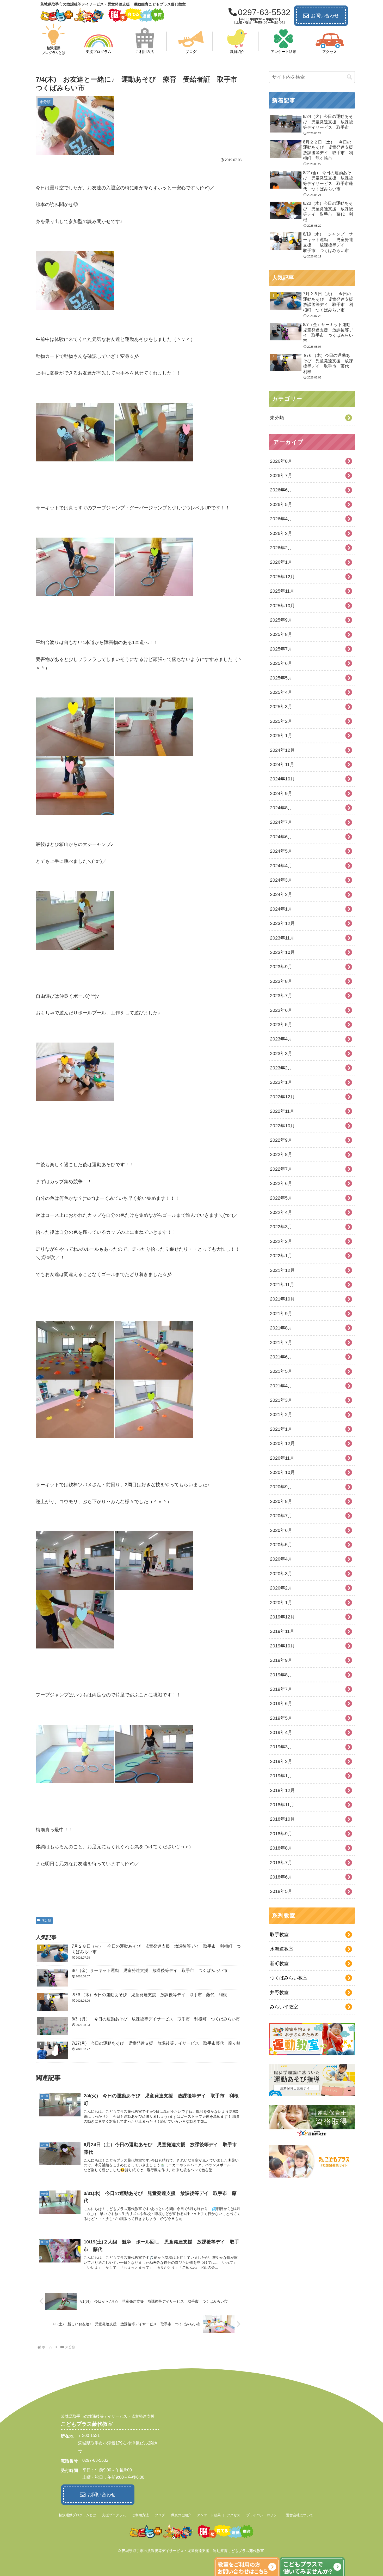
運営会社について (300, 2515)
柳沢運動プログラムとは (78, 2515)
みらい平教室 (284, 2007)
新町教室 (279, 1964)
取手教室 (279, 1935)
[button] (349, 77)
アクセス (233, 2515)
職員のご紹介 (181, 2515)
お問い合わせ (325, 16)
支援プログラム (114, 2515)
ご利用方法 (140, 2515)
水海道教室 (282, 1949)
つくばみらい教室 (289, 1978)
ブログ (160, 2515)
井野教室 (279, 1993)
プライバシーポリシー (263, 2515)
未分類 (46, 1920)
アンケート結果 (209, 2515)
